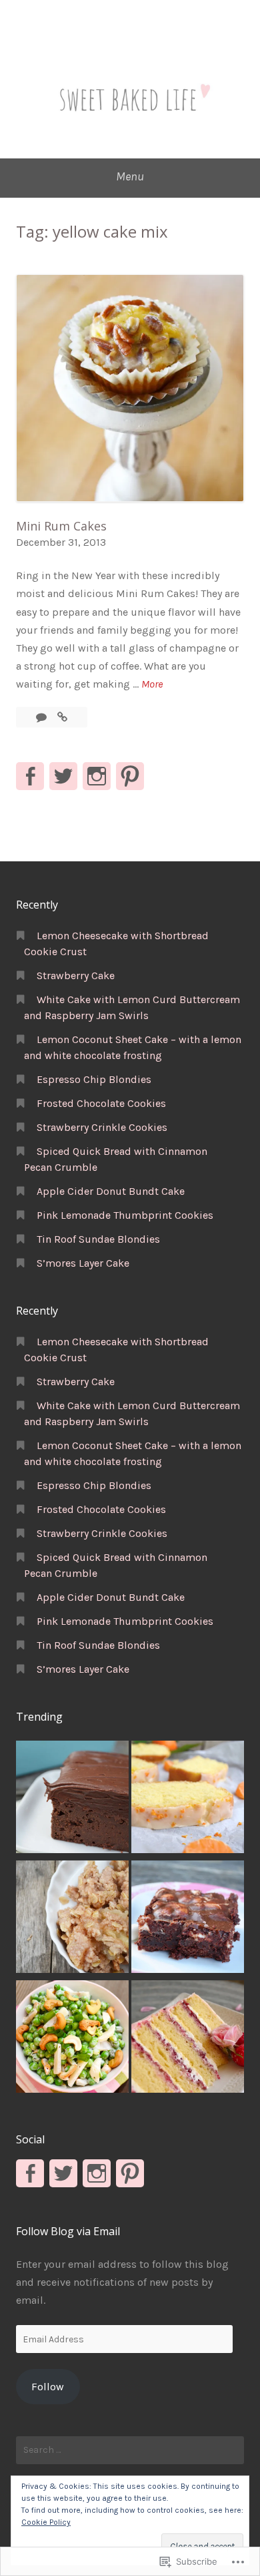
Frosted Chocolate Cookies (101, 1103)
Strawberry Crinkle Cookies (102, 1127)
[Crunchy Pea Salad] (72, 2039)
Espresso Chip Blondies (94, 1079)
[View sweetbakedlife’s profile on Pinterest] (130, 776)
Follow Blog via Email (68, 2231)
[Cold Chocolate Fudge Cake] (72, 1799)
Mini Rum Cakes (61, 526)
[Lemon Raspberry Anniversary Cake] (188, 2039)
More (152, 685)
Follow (48, 2387)
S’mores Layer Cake (83, 1263)
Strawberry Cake (76, 975)
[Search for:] (130, 2450)
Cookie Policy (46, 2522)
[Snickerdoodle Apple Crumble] (72, 1919)
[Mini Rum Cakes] (62, 717)
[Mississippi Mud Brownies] (188, 1919)
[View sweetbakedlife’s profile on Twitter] (63, 776)
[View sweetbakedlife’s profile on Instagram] (97, 776)
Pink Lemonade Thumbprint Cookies (125, 1215)
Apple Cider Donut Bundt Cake (111, 1191)
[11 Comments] (43, 717)
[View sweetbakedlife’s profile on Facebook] (30, 776)
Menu (130, 176)
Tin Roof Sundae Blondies (98, 1239)
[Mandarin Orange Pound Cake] (188, 1799)
